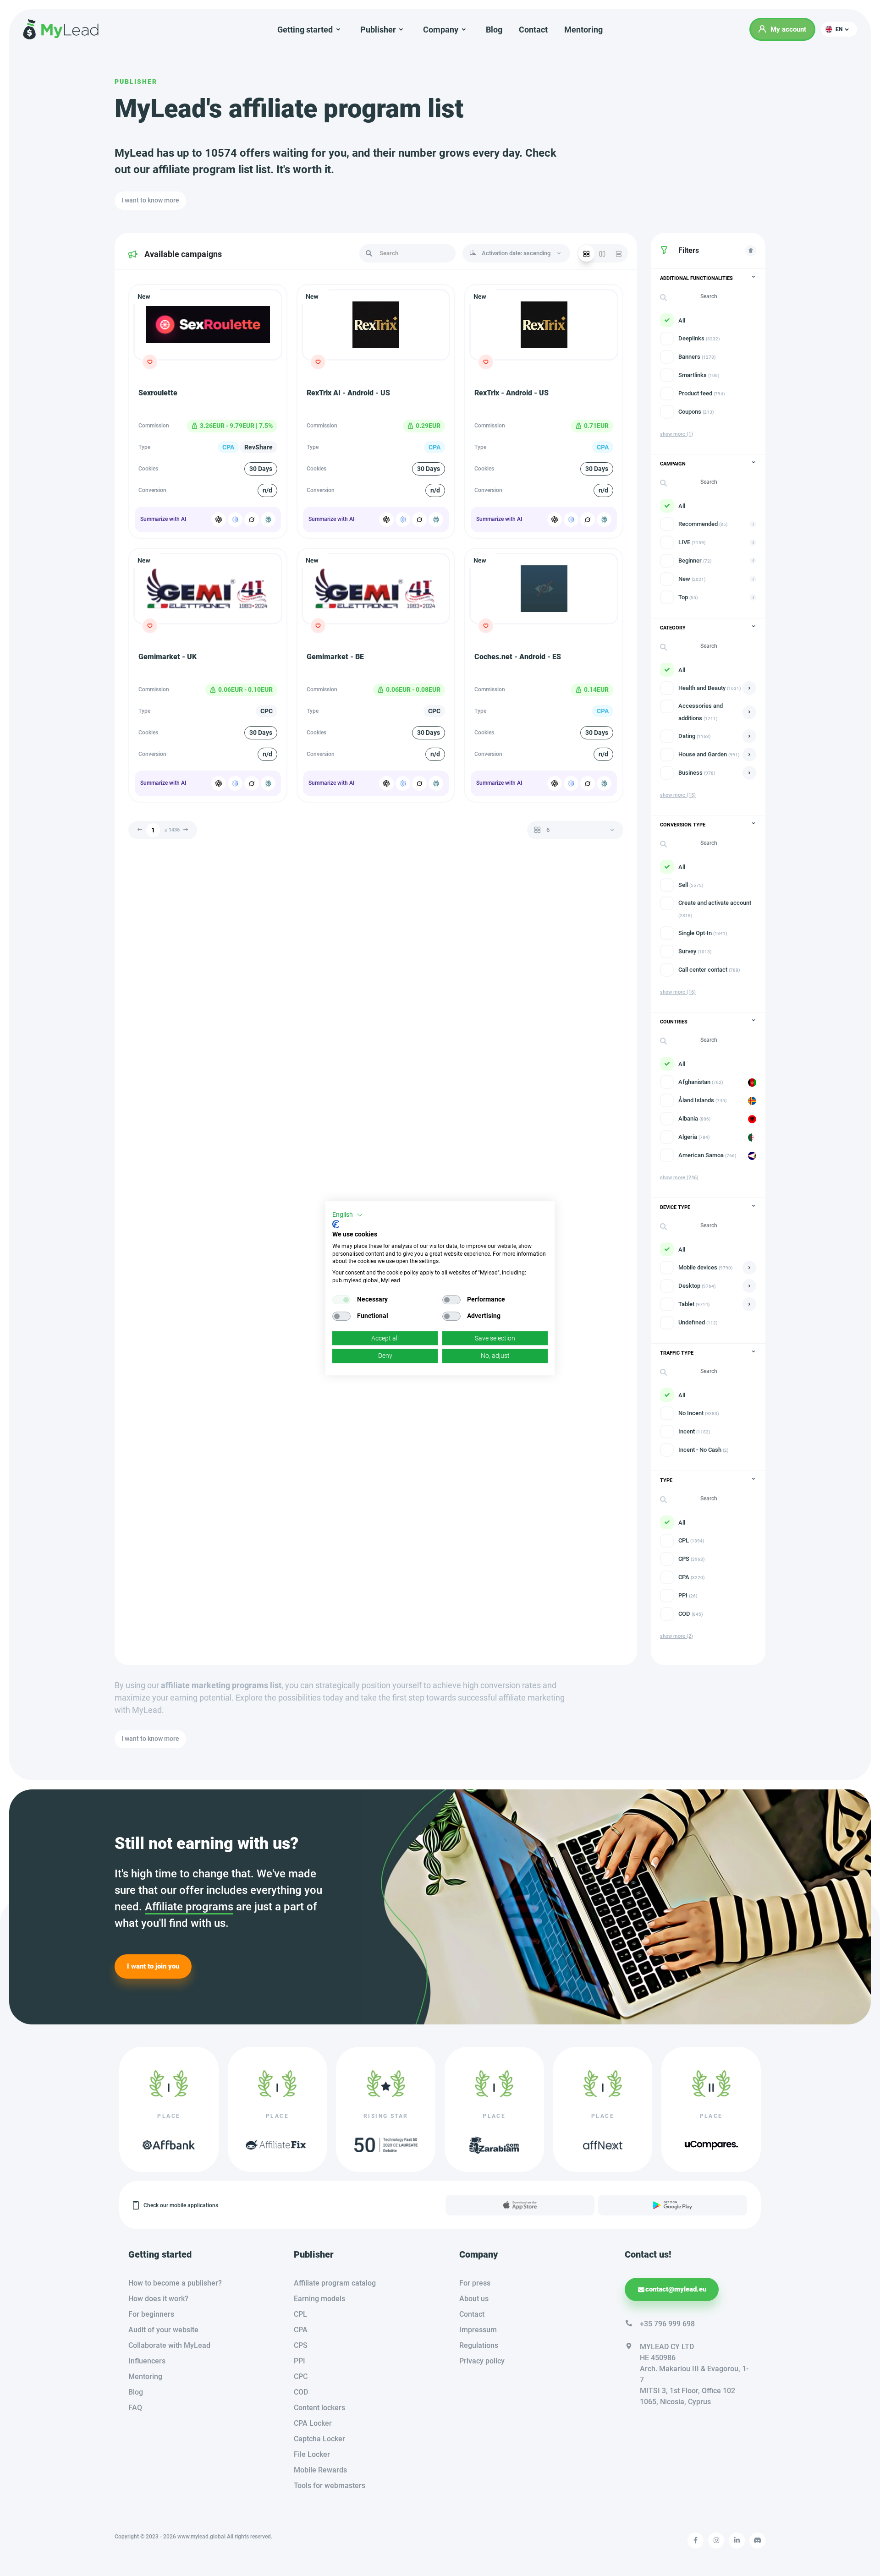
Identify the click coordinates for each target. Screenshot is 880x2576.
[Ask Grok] (252, 520)
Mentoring (583, 30)
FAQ (135, 2408)
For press (475, 2283)
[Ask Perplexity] (268, 520)
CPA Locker (313, 2423)
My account (788, 29)
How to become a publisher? (175, 2283)
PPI (300, 2361)
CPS (301, 2345)
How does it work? (158, 2299)
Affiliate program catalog (335, 2283)
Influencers (147, 2361)
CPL (300, 2314)
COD (301, 2392)
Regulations (479, 2345)
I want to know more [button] (150, 200)
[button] (839, 29)
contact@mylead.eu (676, 2289)
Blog (494, 30)
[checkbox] (341, 1300)
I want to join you (153, 1966)
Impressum (478, 2330)
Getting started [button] (305, 30)
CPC (301, 2376)
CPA (301, 2330)
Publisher (136, 82)
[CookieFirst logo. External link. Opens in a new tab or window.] (336, 1224)
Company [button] (441, 30)
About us (474, 2299)
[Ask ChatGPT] (219, 520)
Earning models (319, 2299)
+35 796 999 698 (667, 2324)
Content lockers (319, 2408)
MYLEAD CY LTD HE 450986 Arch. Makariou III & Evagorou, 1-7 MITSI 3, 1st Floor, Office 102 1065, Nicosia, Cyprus (694, 2374)
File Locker (312, 2454)
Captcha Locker (319, 2439)
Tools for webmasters (330, 2486)
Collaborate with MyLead (169, 2345)
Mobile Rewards (320, 2470)
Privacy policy (482, 2361)
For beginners (151, 2314)
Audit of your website (163, 2330)
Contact (533, 30)
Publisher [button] (378, 30)
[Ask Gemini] (235, 520)
